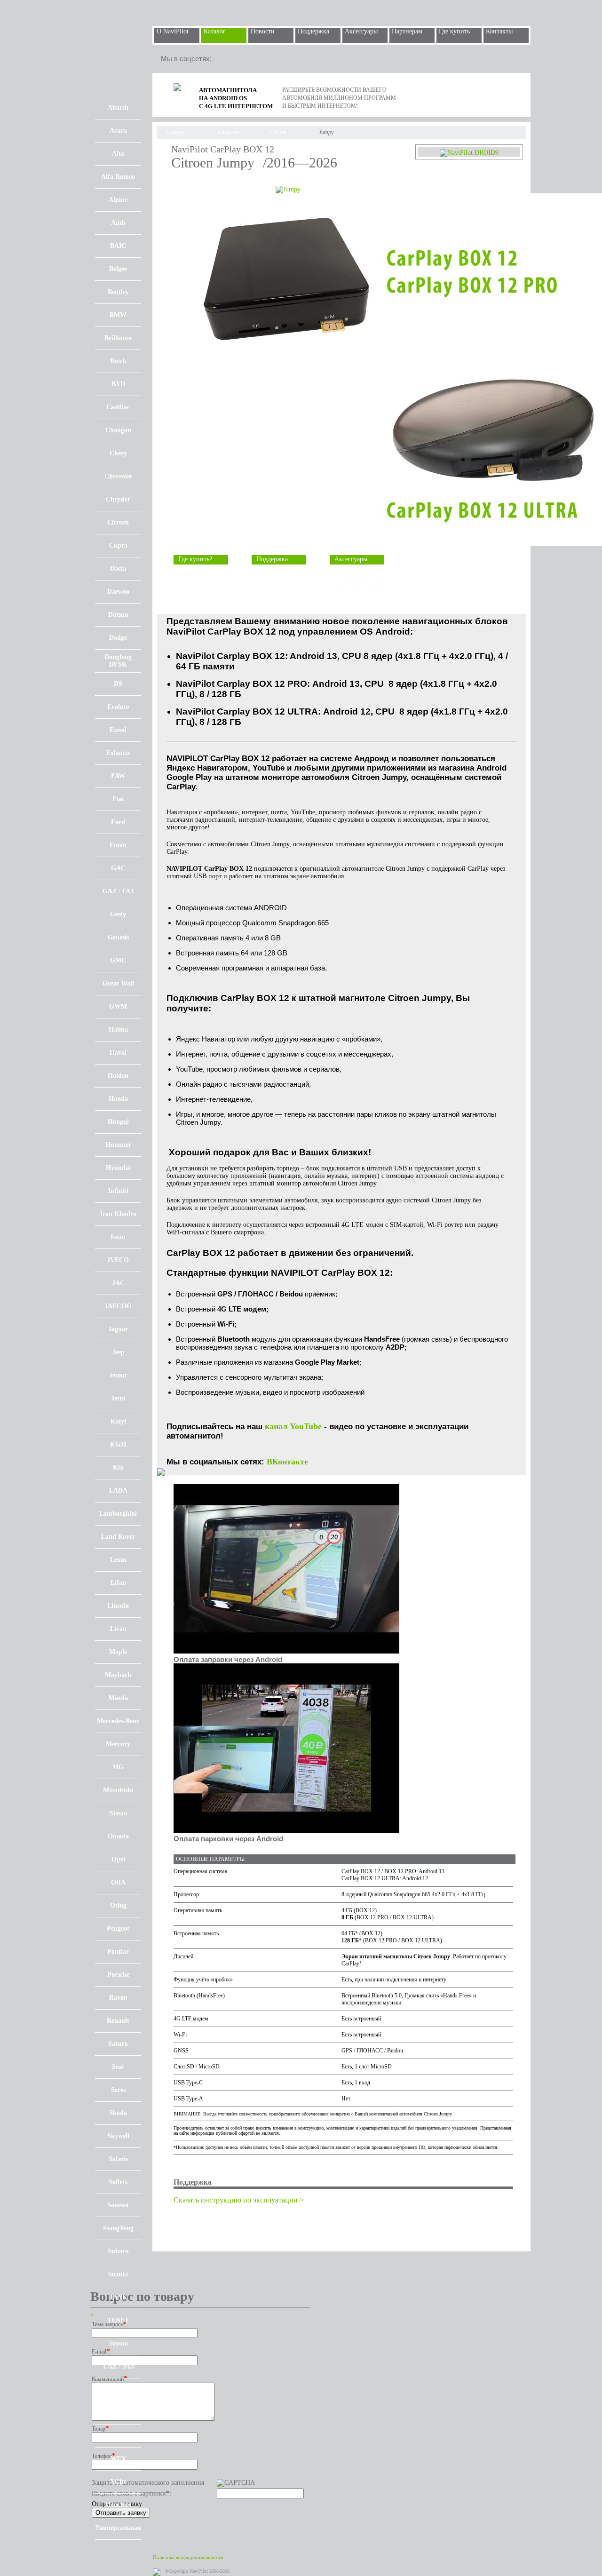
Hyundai (118, 1168)
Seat (118, 2067)
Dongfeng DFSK (118, 661)
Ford (118, 822)
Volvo (118, 2413)
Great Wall (118, 983)
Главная (175, 132)
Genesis (118, 937)
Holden (118, 1076)
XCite (118, 2482)
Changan (118, 430)
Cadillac (118, 407)
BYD (118, 384)
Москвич (118, 2505)
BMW (118, 315)
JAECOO (118, 1306)
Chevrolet (118, 476)
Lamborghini (118, 1514)
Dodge (118, 638)
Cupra (118, 545)
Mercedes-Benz (118, 1721)
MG (118, 1767)
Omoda (118, 1836)
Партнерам (407, 31)
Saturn (118, 2044)
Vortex (118, 2436)
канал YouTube (293, 1426)
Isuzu (118, 1237)
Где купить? (195, 559)
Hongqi (118, 1122)
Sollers (118, 2182)
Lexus (118, 1560)
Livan (118, 1629)
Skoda (118, 2113)
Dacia (118, 568)
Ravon (118, 1998)
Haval (118, 1053)
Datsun (118, 615)
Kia (118, 1467)
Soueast (118, 2205)
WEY (118, 2459)
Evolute (118, 707)
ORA (118, 1882)
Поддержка (313, 31)
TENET (118, 2320)
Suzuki (118, 2274)
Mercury (118, 1744)
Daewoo (118, 592)
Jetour (118, 1375)
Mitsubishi (118, 1790)
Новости (263, 31)
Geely (118, 914)
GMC (118, 960)
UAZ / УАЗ (118, 2366)
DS (118, 684)
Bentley (118, 292)
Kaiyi (118, 1421)
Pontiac (118, 1952)
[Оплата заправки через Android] (286, 1651)
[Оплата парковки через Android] (286, 1831)
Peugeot (118, 1928)
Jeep (118, 1352)
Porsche (118, 1975)
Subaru (118, 2251)
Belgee (118, 269)
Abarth (118, 107)
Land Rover (118, 1537)
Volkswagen (118, 2389)
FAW (118, 776)
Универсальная (118, 2528)
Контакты (499, 31)
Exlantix (118, 753)
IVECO (118, 1260)
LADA (118, 1491)
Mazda (118, 1698)
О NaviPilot (173, 31)
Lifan (118, 1583)
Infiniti (118, 1191)
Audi (118, 223)
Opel (118, 1859)
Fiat (118, 799)
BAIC (118, 246)
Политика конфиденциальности (188, 2557)
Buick (118, 361)
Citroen (118, 522)
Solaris (118, 2159)
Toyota (118, 2343)
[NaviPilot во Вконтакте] (268, 59)
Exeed (118, 730)
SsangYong (118, 2228)
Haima (118, 1030)
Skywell (118, 2136)
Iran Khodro (118, 1214)
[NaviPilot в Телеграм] (226, 59)
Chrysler (118, 499)
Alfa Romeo (118, 177)
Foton (118, 845)
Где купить (454, 31)
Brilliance (118, 338)
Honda (118, 1099)
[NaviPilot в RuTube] (247, 59)
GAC (118, 868)
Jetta (118, 1398)
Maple (118, 1652)
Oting (118, 1905)
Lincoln (118, 1606)
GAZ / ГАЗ (118, 891)
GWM (118, 1006)
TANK (118, 2297)
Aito (118, 154)
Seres (118, 2090)
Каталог (215, 31)
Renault (118, 2021)
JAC (118, 1283)
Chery (118, 453)
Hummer (118, 1145)
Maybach (118, 1675)
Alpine (118, 200)
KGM (118, 1444)
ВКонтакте (287, 1462)
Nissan (118, 1813)
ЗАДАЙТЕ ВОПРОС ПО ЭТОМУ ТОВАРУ (363, 583)
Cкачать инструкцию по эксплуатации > (239, 2200)
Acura (118, 131)
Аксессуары (361, 31)
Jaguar (118, 1329)
